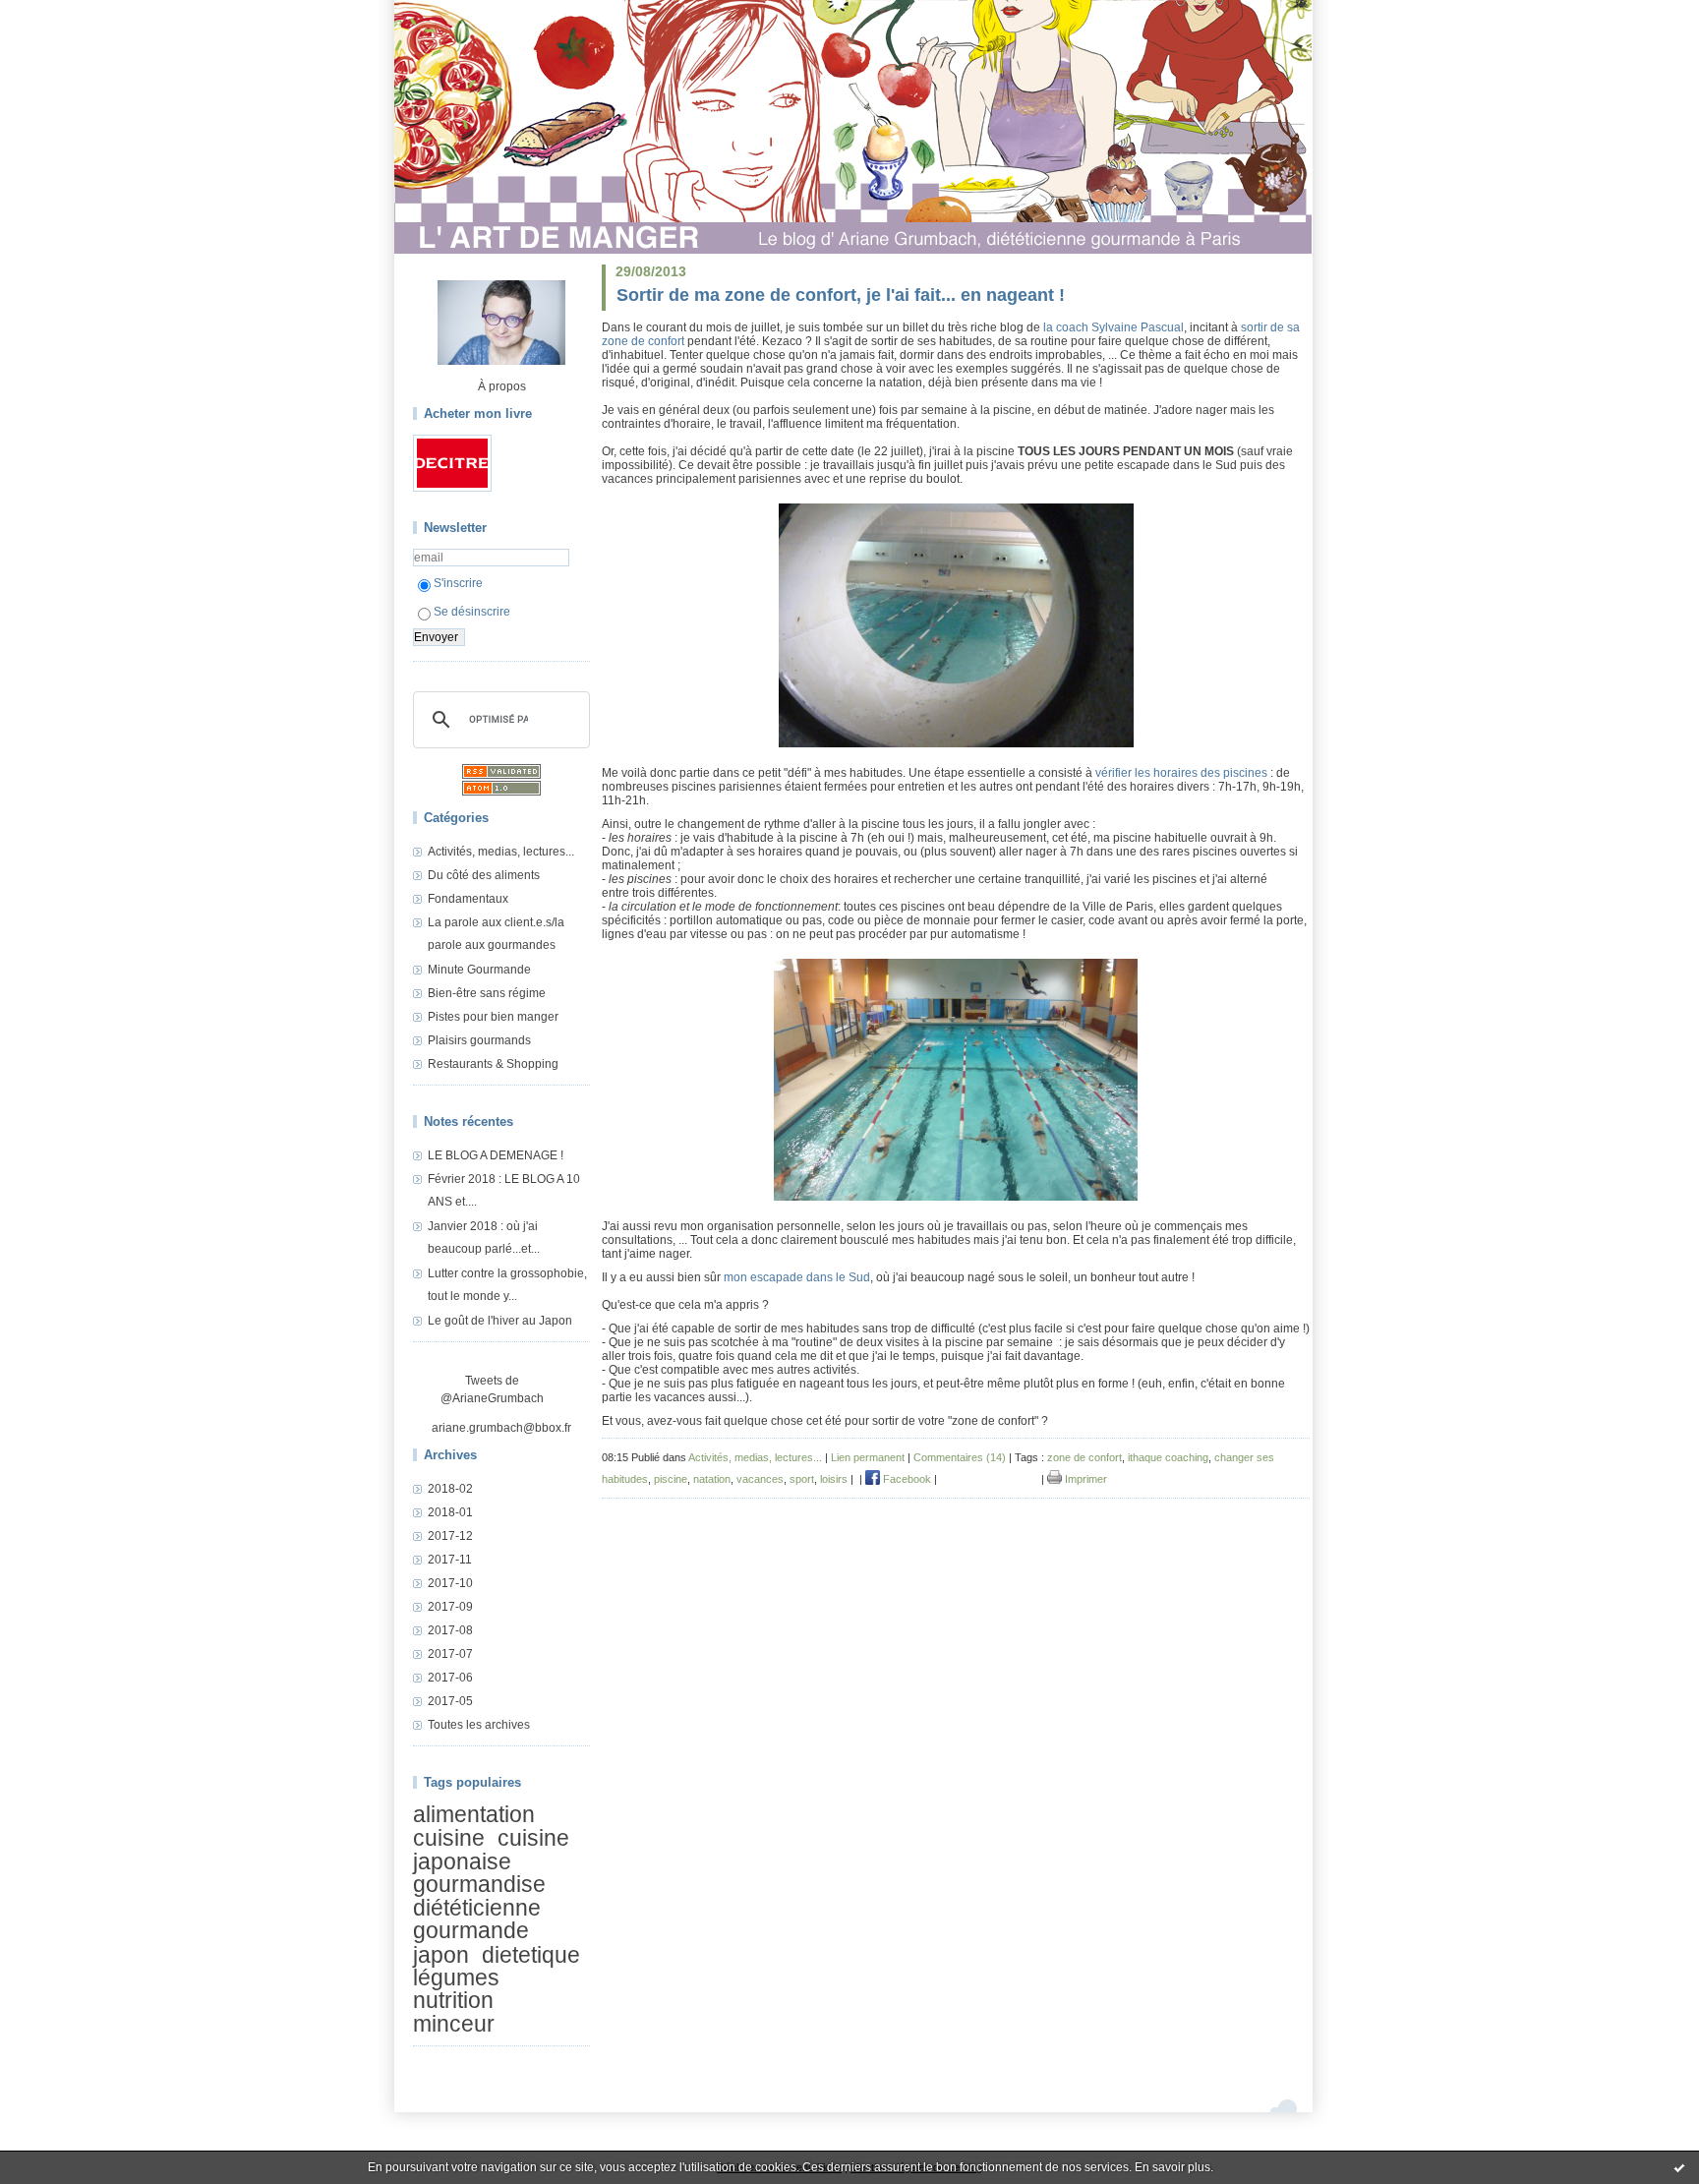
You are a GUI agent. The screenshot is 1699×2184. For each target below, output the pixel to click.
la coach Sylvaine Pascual (1113, 327)
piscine (671, 1479)
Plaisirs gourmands (479, 1040)
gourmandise (479, 1884)
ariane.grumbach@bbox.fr (501, 1428)
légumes (456, 1977)
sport (802, 1479)
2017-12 (450, 1536)
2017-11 (450, 1560)
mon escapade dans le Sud (797, 1277)
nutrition (453, 2001)
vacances (760, 1479)
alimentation (474, 1814)
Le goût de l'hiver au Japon (500, 1321)
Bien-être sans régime (487, 993)
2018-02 (450, 1489)
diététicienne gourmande (477, 1919)
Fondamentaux (468, 899)
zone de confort (1084, 1457)
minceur (454, 2024)
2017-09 (450, 1607)
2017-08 (450, 1630)
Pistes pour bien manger (493, 1017)
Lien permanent (868, 1457)
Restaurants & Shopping (493, 1064)
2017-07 (450, 1654)
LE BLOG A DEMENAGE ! (496, 1155)
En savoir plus (1172, 2167)
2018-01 (450, 1512)
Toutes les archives (479, 1725)
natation (712, 1479)
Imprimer (1084, 1479)
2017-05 (450, 1701)
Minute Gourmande (479, 970)
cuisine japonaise (491, 1850)
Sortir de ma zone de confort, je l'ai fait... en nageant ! (841, 295)
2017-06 (450, 1678)
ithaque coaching (1168, 1457)
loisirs (834, 1479)
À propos (502, 386)
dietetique (531, 1955)
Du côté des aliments (484, 875)
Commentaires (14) (960, 1457)
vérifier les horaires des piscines (1181, 773)
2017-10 (450, 1583)
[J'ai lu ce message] (1679, 2167)
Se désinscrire (472, 612)
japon (441, 1955)
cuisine (449, 1839)
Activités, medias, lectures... (501, 852)
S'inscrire (458, 583)
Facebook (906, 1479)
